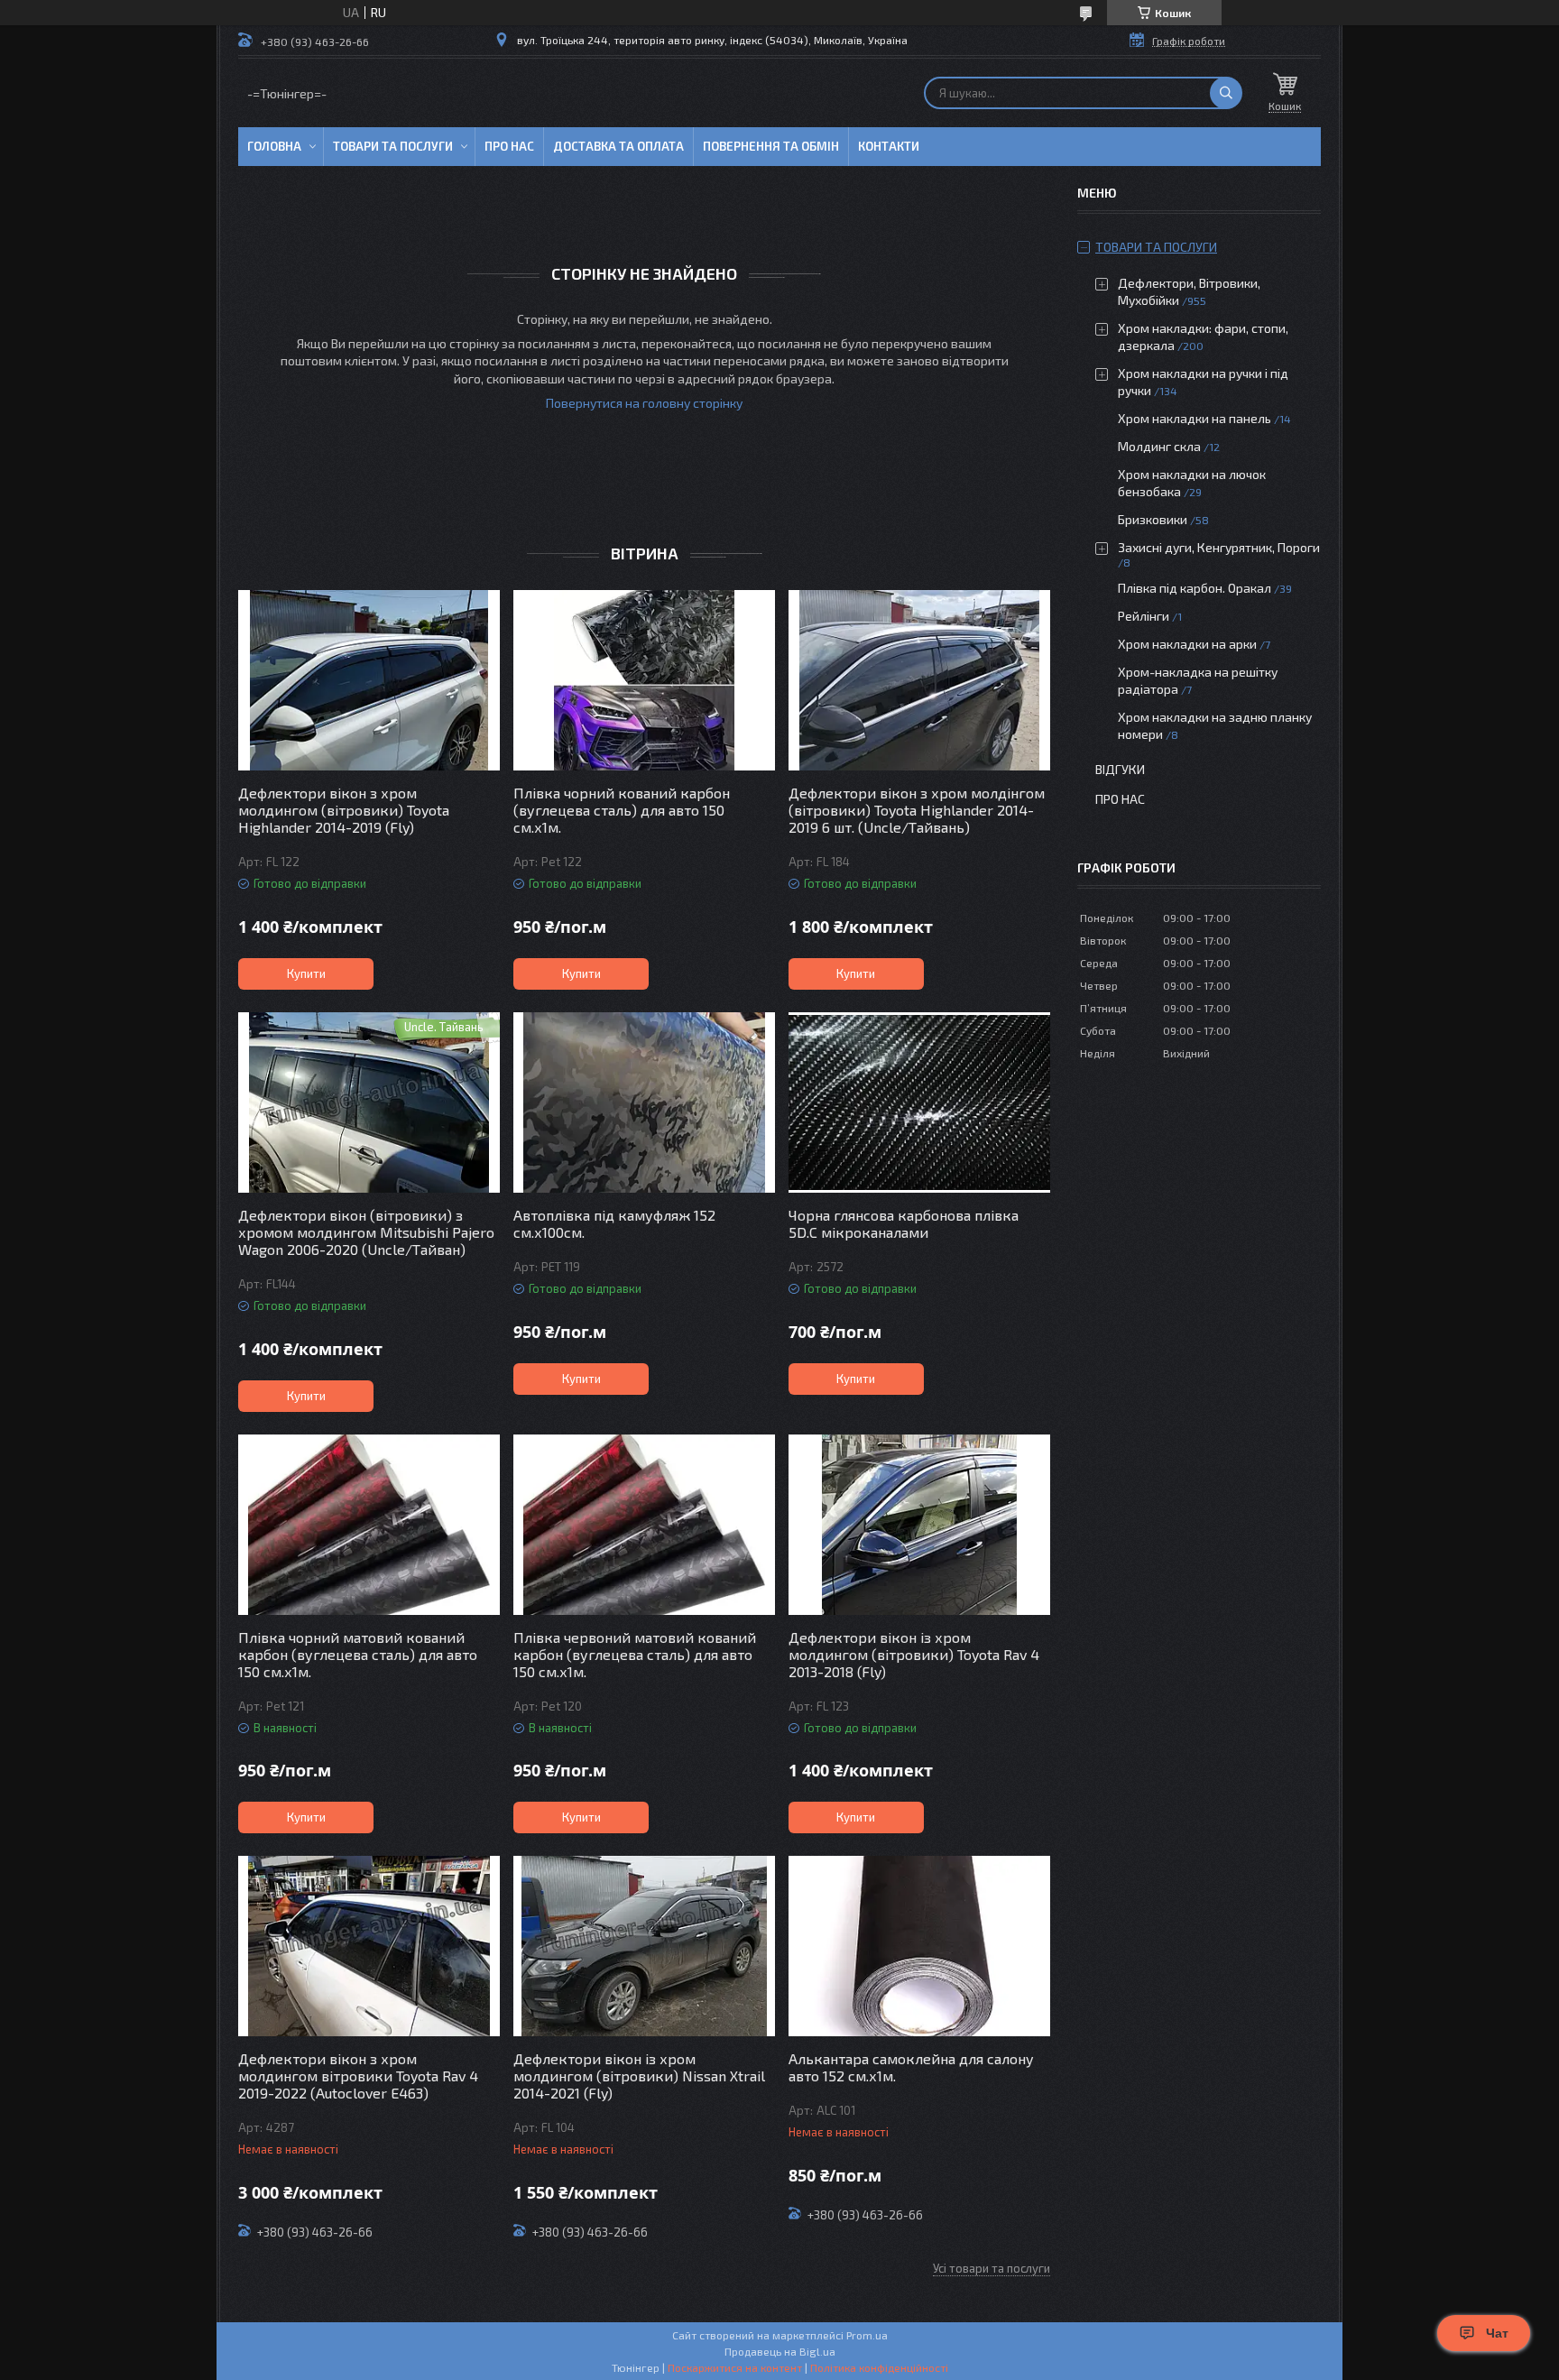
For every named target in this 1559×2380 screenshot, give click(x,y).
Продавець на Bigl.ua (780, 2351)
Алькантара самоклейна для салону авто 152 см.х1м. (911, 2067)
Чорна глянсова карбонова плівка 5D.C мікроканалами (904, 1223)
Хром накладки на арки (1187, 644)
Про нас (509, 146)
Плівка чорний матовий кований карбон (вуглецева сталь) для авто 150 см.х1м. (358, 1654)
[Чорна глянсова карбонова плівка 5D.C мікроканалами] (919, 1102)
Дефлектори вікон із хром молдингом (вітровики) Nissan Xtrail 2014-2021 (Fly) (639, 2076)
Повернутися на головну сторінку (644, 403)
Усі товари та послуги (992, 2268)
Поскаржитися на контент (735, 2367)
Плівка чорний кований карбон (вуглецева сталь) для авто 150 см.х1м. (622, 810)
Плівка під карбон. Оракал (1195, 588)
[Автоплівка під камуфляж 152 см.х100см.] (644, 1102)
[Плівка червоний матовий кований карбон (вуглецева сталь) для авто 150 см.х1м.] (644, 1525)
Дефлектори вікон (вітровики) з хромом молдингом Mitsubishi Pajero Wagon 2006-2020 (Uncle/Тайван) (366, 1232)
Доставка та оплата (618, 146)
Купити (306, 973)
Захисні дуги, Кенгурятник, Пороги (1219, 547)
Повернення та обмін (771, 146)
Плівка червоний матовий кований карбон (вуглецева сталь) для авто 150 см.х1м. (635, 1654)
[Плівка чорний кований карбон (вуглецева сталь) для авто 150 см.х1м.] (644, 680)
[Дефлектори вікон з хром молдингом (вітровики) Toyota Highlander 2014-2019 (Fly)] (369, 680)
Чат (1497, 2333)
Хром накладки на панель (1195, 418)
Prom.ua (867, 2335)
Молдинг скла (1159, 446)
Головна (274, 146)
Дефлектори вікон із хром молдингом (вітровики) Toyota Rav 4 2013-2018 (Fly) (914, 1654)
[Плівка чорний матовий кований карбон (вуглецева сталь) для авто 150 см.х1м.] (369, 1525)
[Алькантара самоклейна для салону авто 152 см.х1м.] (919, 1946)
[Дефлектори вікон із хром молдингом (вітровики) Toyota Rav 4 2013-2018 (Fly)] (919, 1525)
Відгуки (1120, 769)
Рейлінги (1144, 616)
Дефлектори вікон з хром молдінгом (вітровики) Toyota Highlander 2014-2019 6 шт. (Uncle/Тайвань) (917, 810)
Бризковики (1153, 519)
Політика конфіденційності (879, 2367)
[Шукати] (1226, 93)
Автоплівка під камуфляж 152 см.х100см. (614, 1223)
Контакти (889, 146)
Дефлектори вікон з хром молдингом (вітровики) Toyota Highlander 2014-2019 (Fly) (344, 810)
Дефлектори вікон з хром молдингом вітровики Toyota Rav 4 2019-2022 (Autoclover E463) (358, 2076)
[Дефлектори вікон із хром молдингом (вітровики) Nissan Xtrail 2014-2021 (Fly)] (644, 1946)
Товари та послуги (393, 146)
